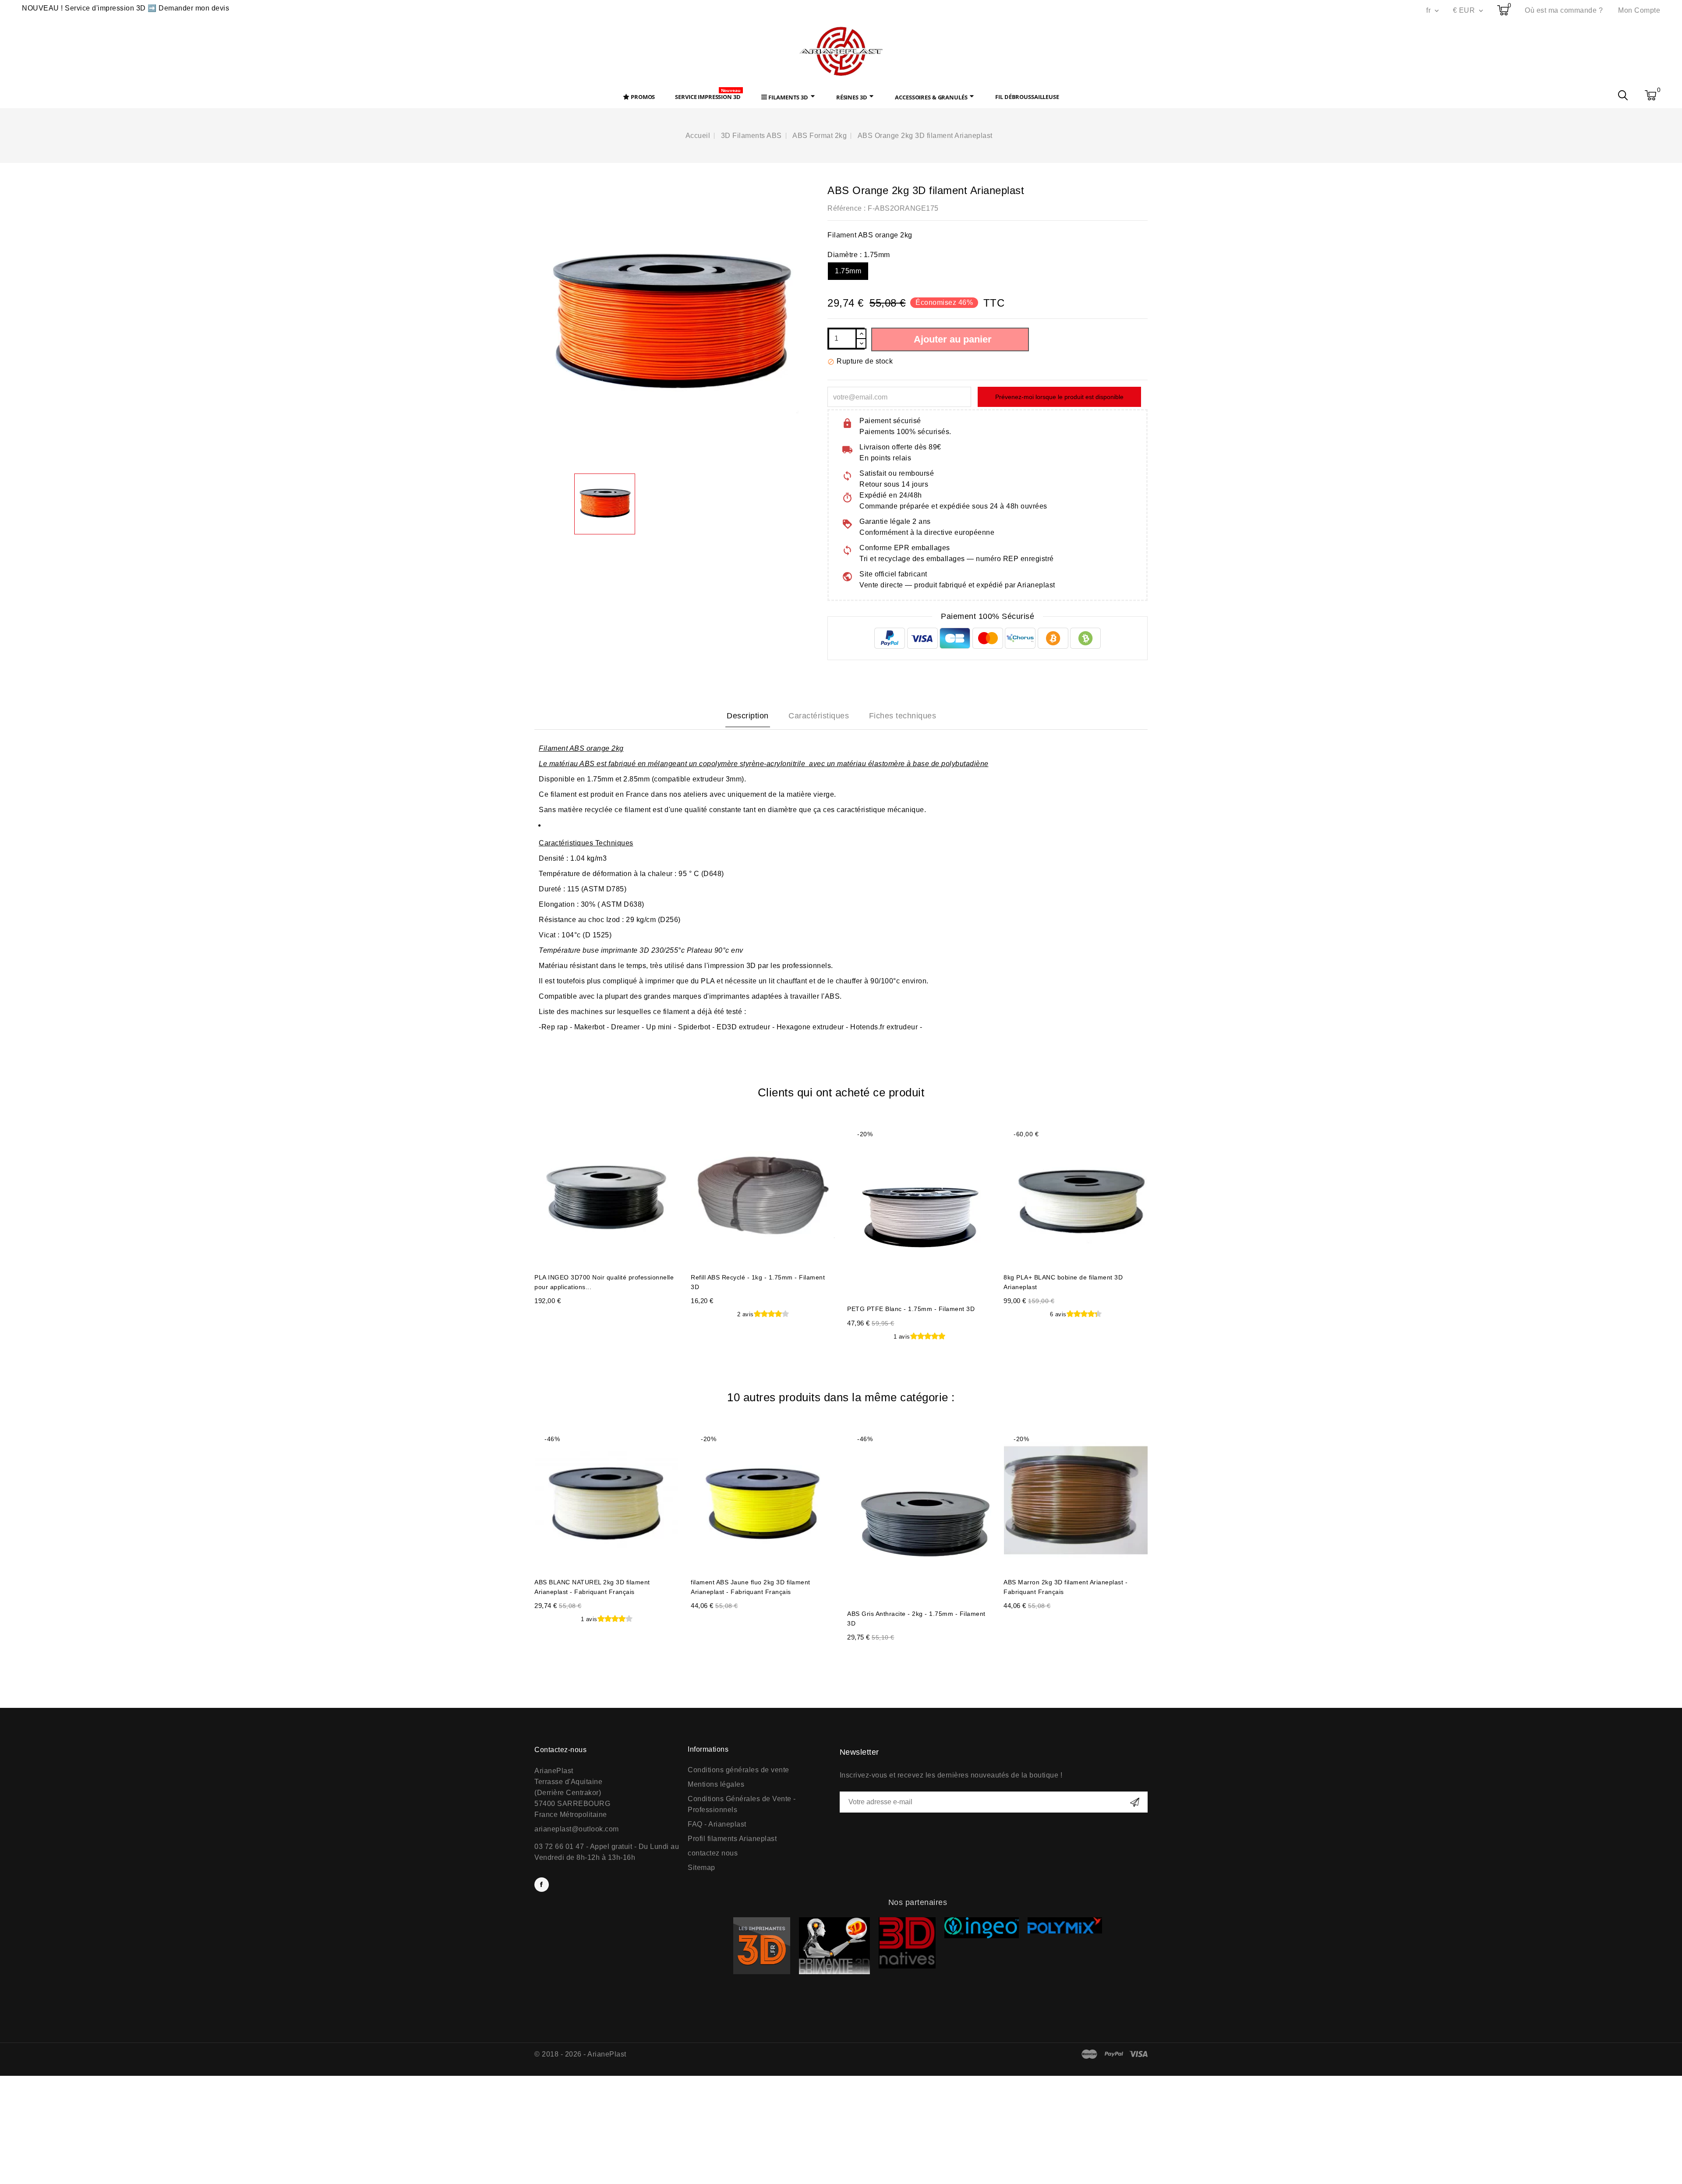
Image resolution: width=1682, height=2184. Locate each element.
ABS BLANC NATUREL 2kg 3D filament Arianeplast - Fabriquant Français (592, 1587)
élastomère (887, 764)
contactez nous (713, 1853)
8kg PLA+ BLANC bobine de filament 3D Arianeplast (1063, 1282)
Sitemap (701, 1868)
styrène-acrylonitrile (773, 764)
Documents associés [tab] (905, 717)
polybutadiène (965, 764)
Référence (845, 208)
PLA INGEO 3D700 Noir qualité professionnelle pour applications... (604, 1282)
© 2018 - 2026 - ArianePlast (580, 2054)
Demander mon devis (194, 8)
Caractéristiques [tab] (819, 716)
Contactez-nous (560, 1750)
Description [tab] (748, 716)
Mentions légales (716, 1784)
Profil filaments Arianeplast (732, 1839)
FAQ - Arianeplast (717, 1824)
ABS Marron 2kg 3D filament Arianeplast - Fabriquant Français (1065, 1587)
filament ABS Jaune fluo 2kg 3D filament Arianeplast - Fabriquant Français (751, 1587)
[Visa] (1139, 2054)
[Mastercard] (1090, 2054)
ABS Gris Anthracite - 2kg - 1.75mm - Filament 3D (916, 1619)
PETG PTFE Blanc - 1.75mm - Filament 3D (911, 1309)
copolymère (718, 764)
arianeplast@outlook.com (577, 1829)
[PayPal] (1114, 2054)
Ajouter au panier (953, 339)
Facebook (542, 1885)
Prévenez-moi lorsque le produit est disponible (1059, 397)
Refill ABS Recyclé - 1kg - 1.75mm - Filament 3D (758, 1282)
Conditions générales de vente (739, 1770)
